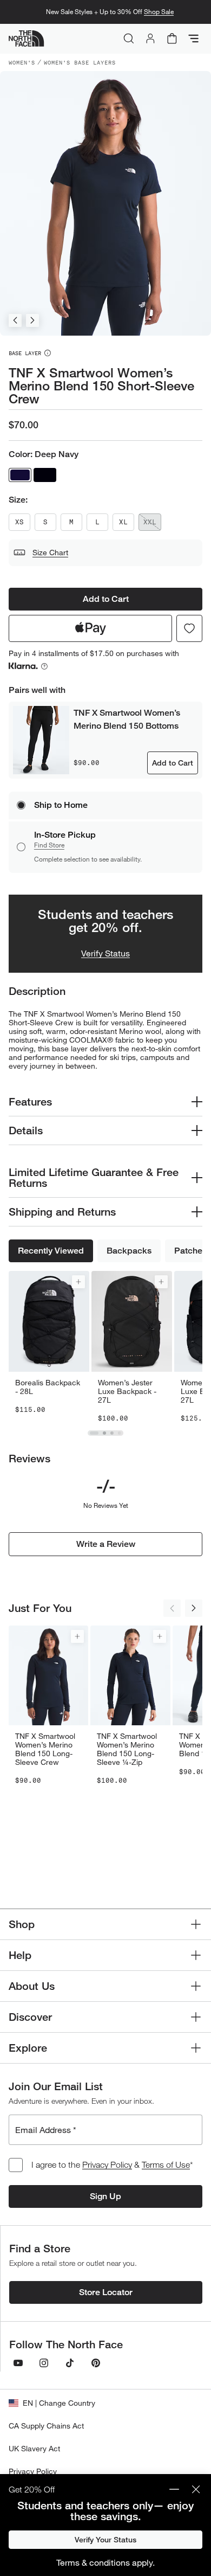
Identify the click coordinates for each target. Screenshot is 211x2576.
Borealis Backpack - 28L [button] (48, 1387)
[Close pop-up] (196, 2489)
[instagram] (44, 2363)
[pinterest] (96, 2363)
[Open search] (129, 38)
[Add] (78, 1282)
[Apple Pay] (90, 628)
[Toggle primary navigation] (194, 38)
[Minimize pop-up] (174, 2489)
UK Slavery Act (34, 2448)
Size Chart (50, 552)
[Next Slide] (32, 320)
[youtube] (18, 2363)
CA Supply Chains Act (46, 2426)
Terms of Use (166, 2164)
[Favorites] (189, 628)
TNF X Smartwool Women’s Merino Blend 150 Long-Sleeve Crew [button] (45, 1749)
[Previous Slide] (15, 320)
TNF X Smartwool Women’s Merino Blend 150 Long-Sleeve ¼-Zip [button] (127, 1749)
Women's (22, 62)
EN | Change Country (59, 2403)
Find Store (49, 845)
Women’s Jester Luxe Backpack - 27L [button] (127, 1391)
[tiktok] (70, 2363)
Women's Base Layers (80, 62)
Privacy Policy (107, 2164)
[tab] (94, 1433)
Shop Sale (159, 12)
